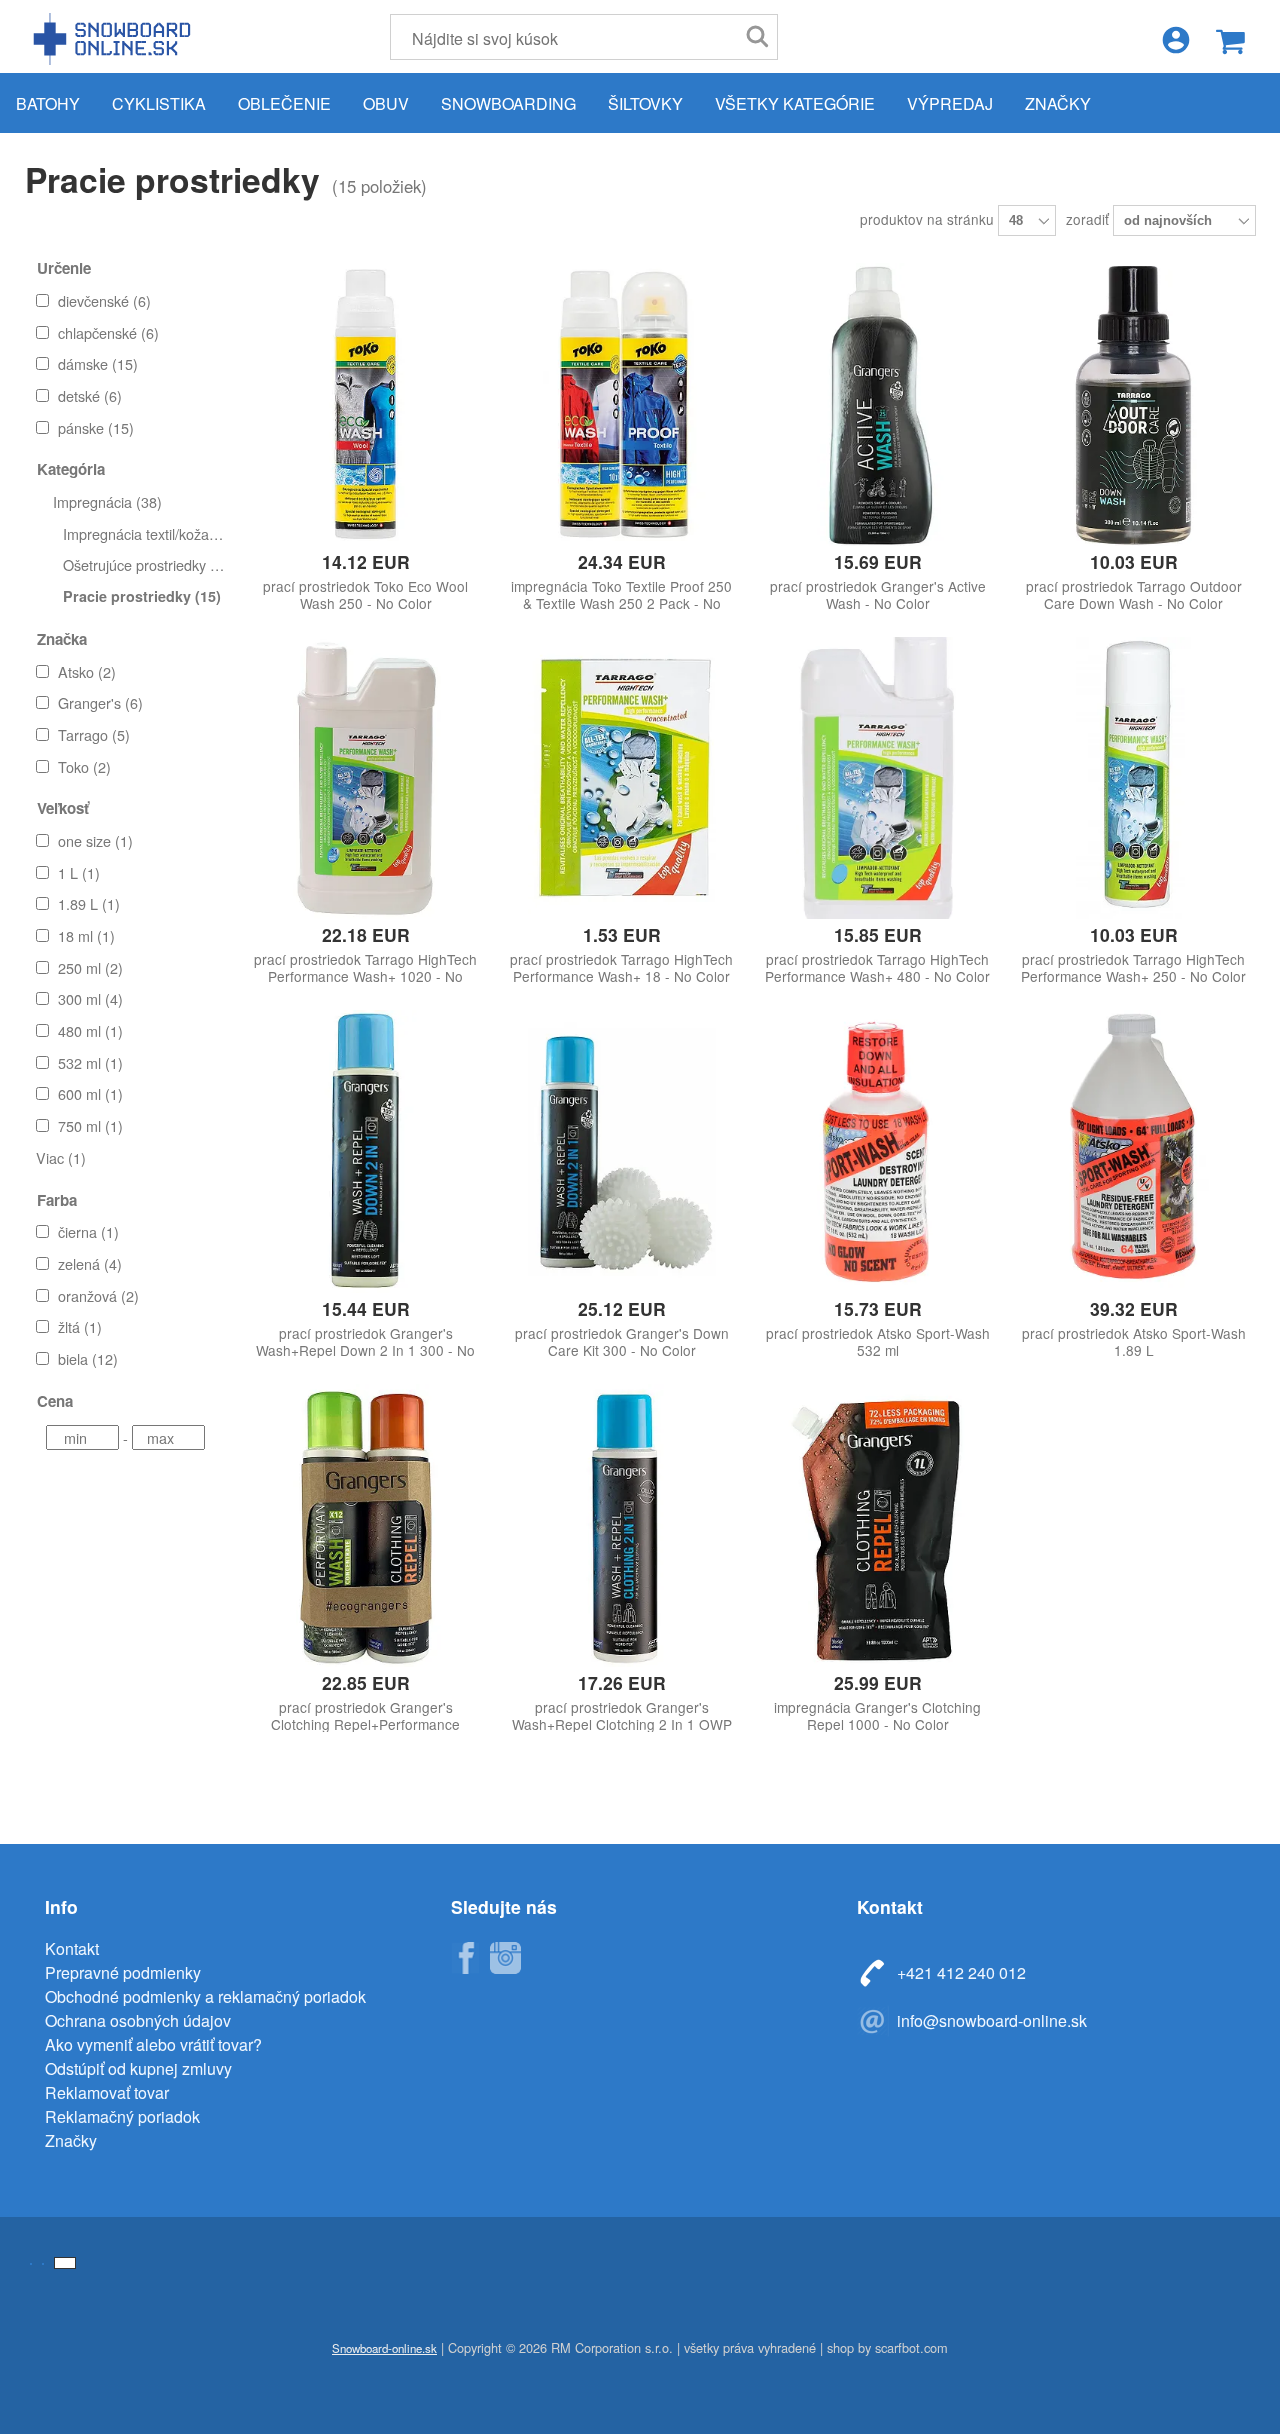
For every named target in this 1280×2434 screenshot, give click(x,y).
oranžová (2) (98, 1295)
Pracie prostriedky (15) (142, 596)
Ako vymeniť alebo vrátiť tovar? (153, 2044)
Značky (1058, 103)
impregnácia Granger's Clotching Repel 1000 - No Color (877, 1716)
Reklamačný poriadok (122, 2116)
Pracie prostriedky (172, 179)
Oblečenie (284, 103)
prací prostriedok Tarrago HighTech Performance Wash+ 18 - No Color (621, 968)
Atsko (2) (87, 671)
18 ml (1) (86, 935)
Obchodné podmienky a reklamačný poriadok (205, 1996)
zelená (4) (90, 1263)
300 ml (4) (90, 998)
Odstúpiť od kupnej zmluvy (138, 2068)
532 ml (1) (90, 1062)
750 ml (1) (90, 1125)
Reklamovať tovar (107, 2092)
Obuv (386, 103)
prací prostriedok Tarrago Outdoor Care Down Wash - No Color (1134, 595)
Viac (61, 1157)
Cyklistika (159, 103)
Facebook (465, 1958)
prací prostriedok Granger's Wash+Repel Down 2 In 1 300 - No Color (365, 1350)
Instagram (505, 1958)
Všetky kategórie (795, 103)
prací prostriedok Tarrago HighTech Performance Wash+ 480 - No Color (877, 968)
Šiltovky (645, 103)
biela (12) (88, 1358)
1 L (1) (79, 872)
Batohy (48, 103)
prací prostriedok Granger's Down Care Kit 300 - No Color (622, 1342)
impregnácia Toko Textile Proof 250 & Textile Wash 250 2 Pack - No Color (621, 603)
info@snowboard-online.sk (992, 2020)
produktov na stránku (929, 219)
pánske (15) (96, 427)
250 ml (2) (90, 967)
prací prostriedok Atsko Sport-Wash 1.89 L (1134, 1342)
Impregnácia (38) (107, 501)
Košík (1230, 41)
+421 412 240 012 (961, 1972)
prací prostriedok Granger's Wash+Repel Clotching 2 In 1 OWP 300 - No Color (622, 1724)
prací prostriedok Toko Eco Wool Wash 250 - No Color (365, 595)
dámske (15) (98, 363)
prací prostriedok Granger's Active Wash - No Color (878, 595)
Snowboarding (508, 103)
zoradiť (1089, 219)
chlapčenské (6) (108, 332)
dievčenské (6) (104, 300)
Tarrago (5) (94, 734)
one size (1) (95, 840)
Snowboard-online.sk (115, 38)
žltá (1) (80, 1326)
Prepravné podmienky (123, 1972)
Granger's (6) (100, 702)
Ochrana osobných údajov (138, 2020)
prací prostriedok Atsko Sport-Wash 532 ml (878, 1342)
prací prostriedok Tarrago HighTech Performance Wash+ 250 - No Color (1133, 968)
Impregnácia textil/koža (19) (151, 533)
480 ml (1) (90, 1030)
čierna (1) (88, 1231)
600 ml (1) (90, 1093)
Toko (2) (84, 766)
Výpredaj (950, 103)
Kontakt (72, 1948)
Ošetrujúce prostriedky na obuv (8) (173, 564)
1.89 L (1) (89, 903)
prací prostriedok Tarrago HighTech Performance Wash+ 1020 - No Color (365, 976)
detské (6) (90, 395)
